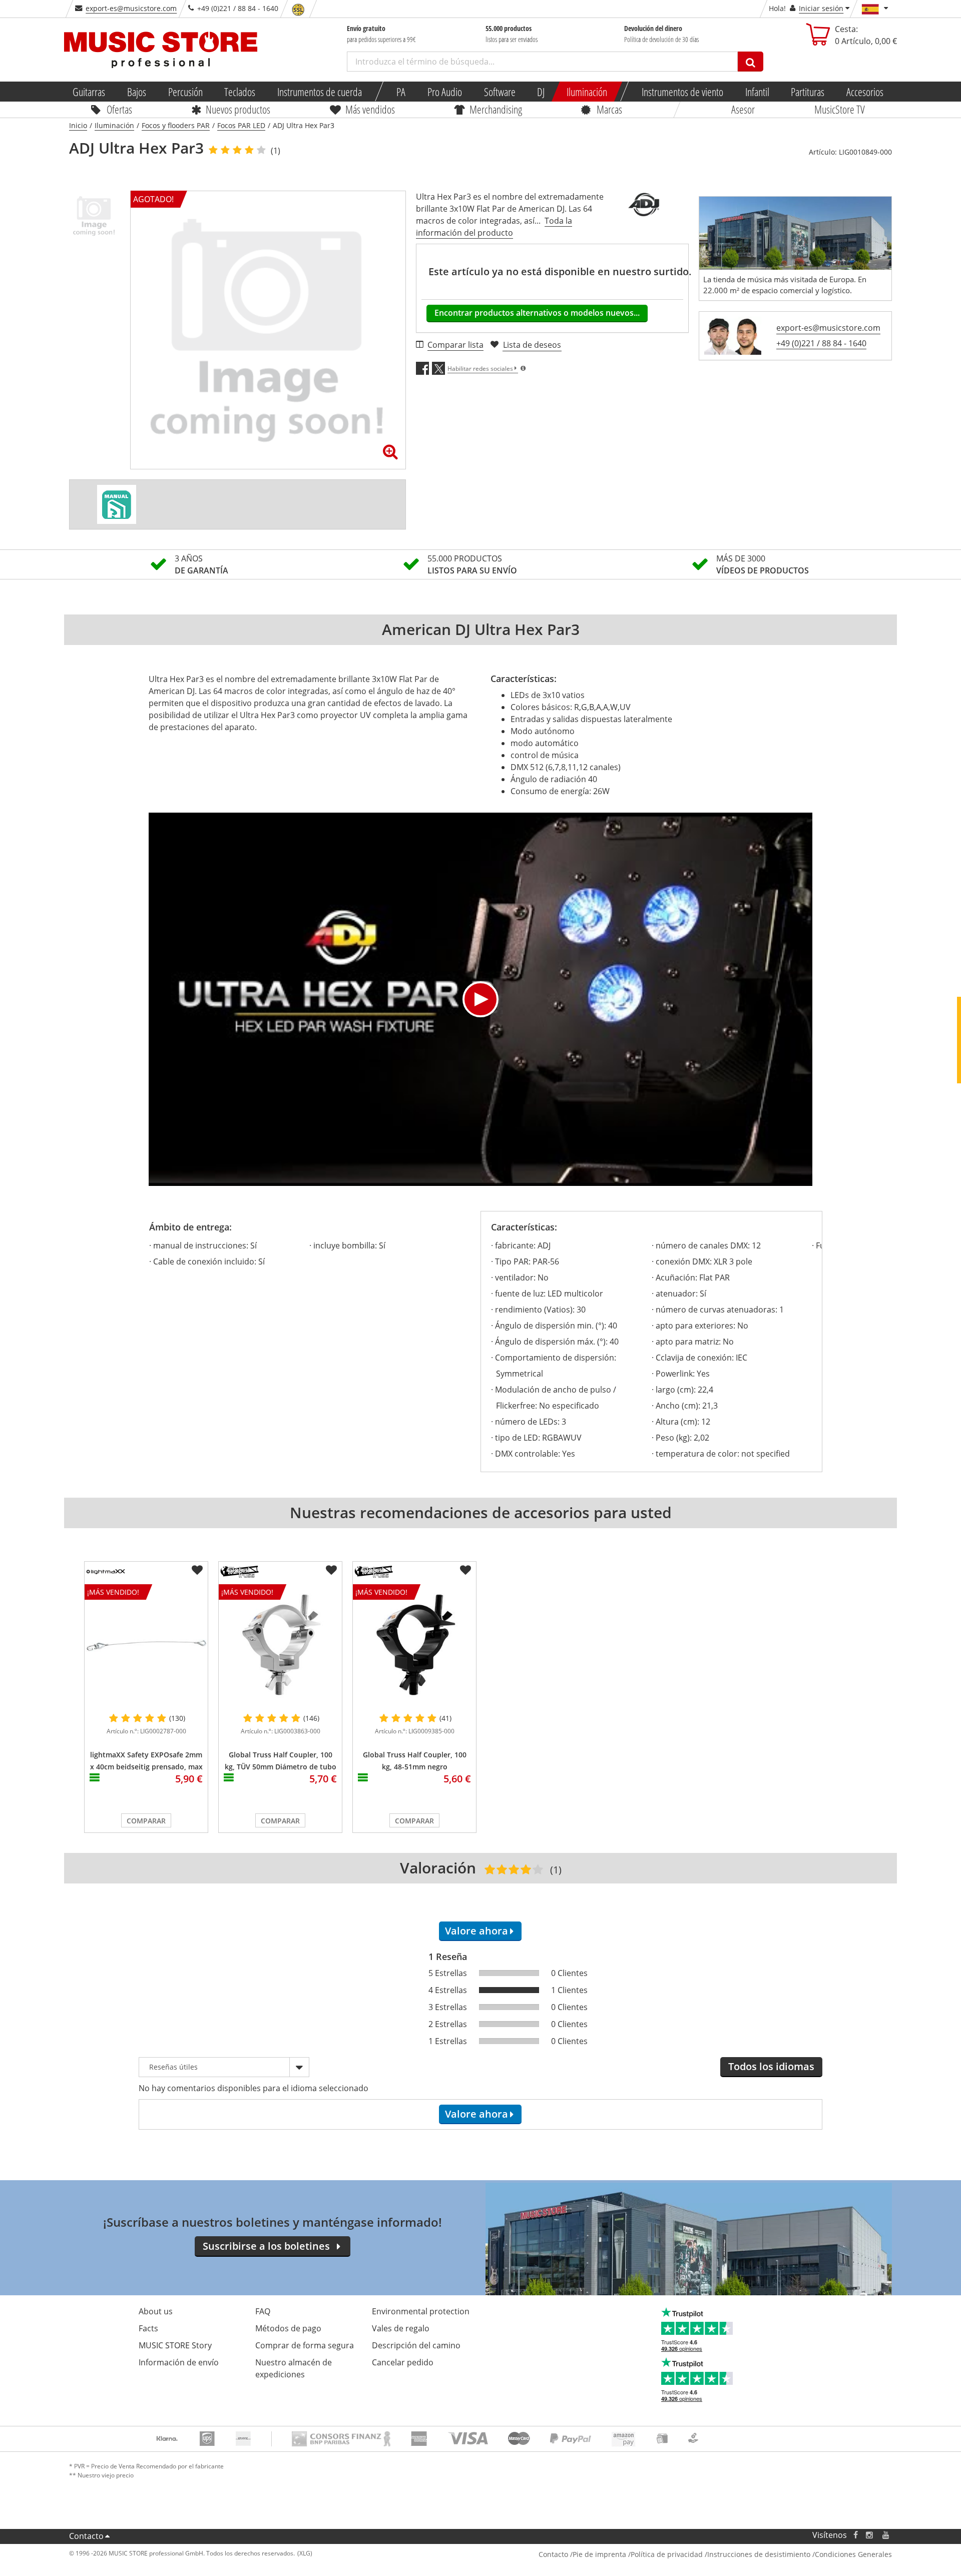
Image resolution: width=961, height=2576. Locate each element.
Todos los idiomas (771, 2066)
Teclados (240, 92)
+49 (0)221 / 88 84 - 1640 (821, 343)
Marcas (609, 109)
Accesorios (865, 92)
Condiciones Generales (853, 2554)
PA (401, 92)
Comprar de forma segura (305, 2345)
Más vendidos (370, 109)
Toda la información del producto (494, 227)
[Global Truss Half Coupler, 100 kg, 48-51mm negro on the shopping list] (465, 1570)
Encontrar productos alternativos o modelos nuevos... (537, 313)
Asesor (743, 109)
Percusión (185, 92)
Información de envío (179, 2362)
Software (499, 92)
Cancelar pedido (403, 2362)
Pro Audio (445, 92)
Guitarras (89, 92)
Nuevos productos (238, 109)
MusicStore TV (840, 109)
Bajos (137, 92)
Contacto (86, 2536)
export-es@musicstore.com (131, 8)
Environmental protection (421, 2311)
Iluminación (587, 92)
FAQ (263, 2311)
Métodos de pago (288, 2328)
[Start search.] (751, 62)
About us (156, 2311)
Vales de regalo (401, 2328)
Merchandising (496, 109)
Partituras (808, 92)
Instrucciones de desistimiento (759, 2554)
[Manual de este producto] (117, 504)
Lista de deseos (532, 345)
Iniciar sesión (821, 8)
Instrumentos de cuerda (320, 92)
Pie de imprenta (599, 2554)
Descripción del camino (416, 2345)
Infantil (757, 92)
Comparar (146, 1821)
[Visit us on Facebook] (856, 2535)
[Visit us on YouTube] (886, 2535)
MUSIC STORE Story (175, 2345)
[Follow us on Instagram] (870, 2535)
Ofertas (119, 109)
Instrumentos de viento (682, 92)
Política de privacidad (667, 2554)
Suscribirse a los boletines (266, 2246)
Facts (148, 2328)
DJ (541, 92)
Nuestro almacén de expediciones (294, 2368)
